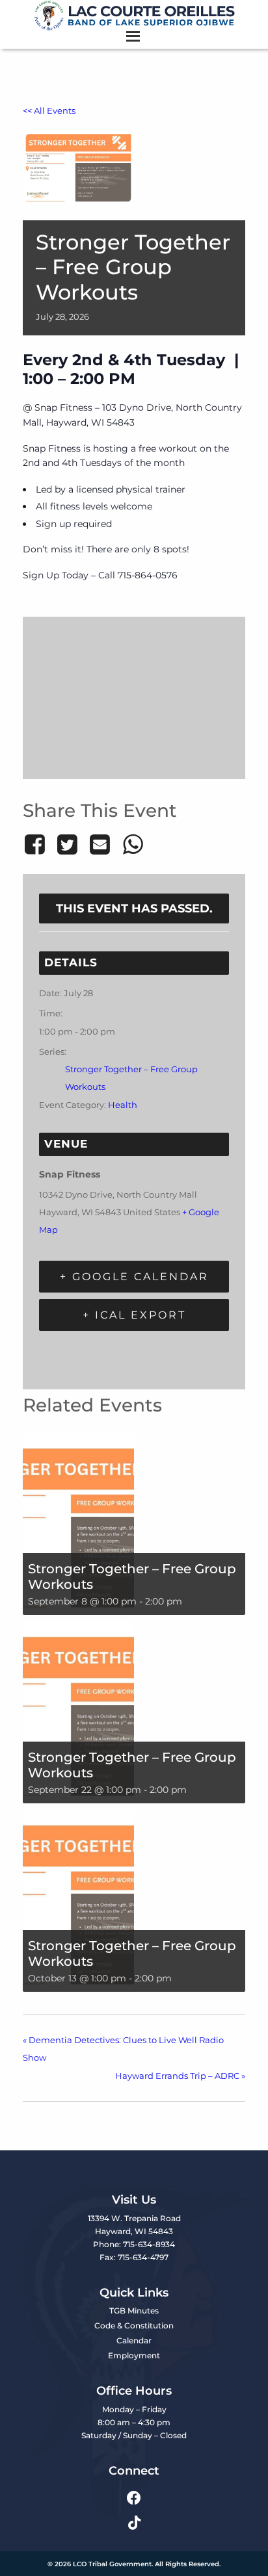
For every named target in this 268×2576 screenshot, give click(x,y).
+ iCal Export (134, 1315)
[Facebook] (37, 844)
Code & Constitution (134, 2325)
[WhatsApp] (133, 844)
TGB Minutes (134, 2311)
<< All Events (49, 111)
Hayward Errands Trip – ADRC (180, 2076)
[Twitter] (67, 844)
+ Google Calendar (134, 1277)
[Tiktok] (134, 2522)
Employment (134, 2355)
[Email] (100, 844)
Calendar (134, 2340)
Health (123, 1105)
